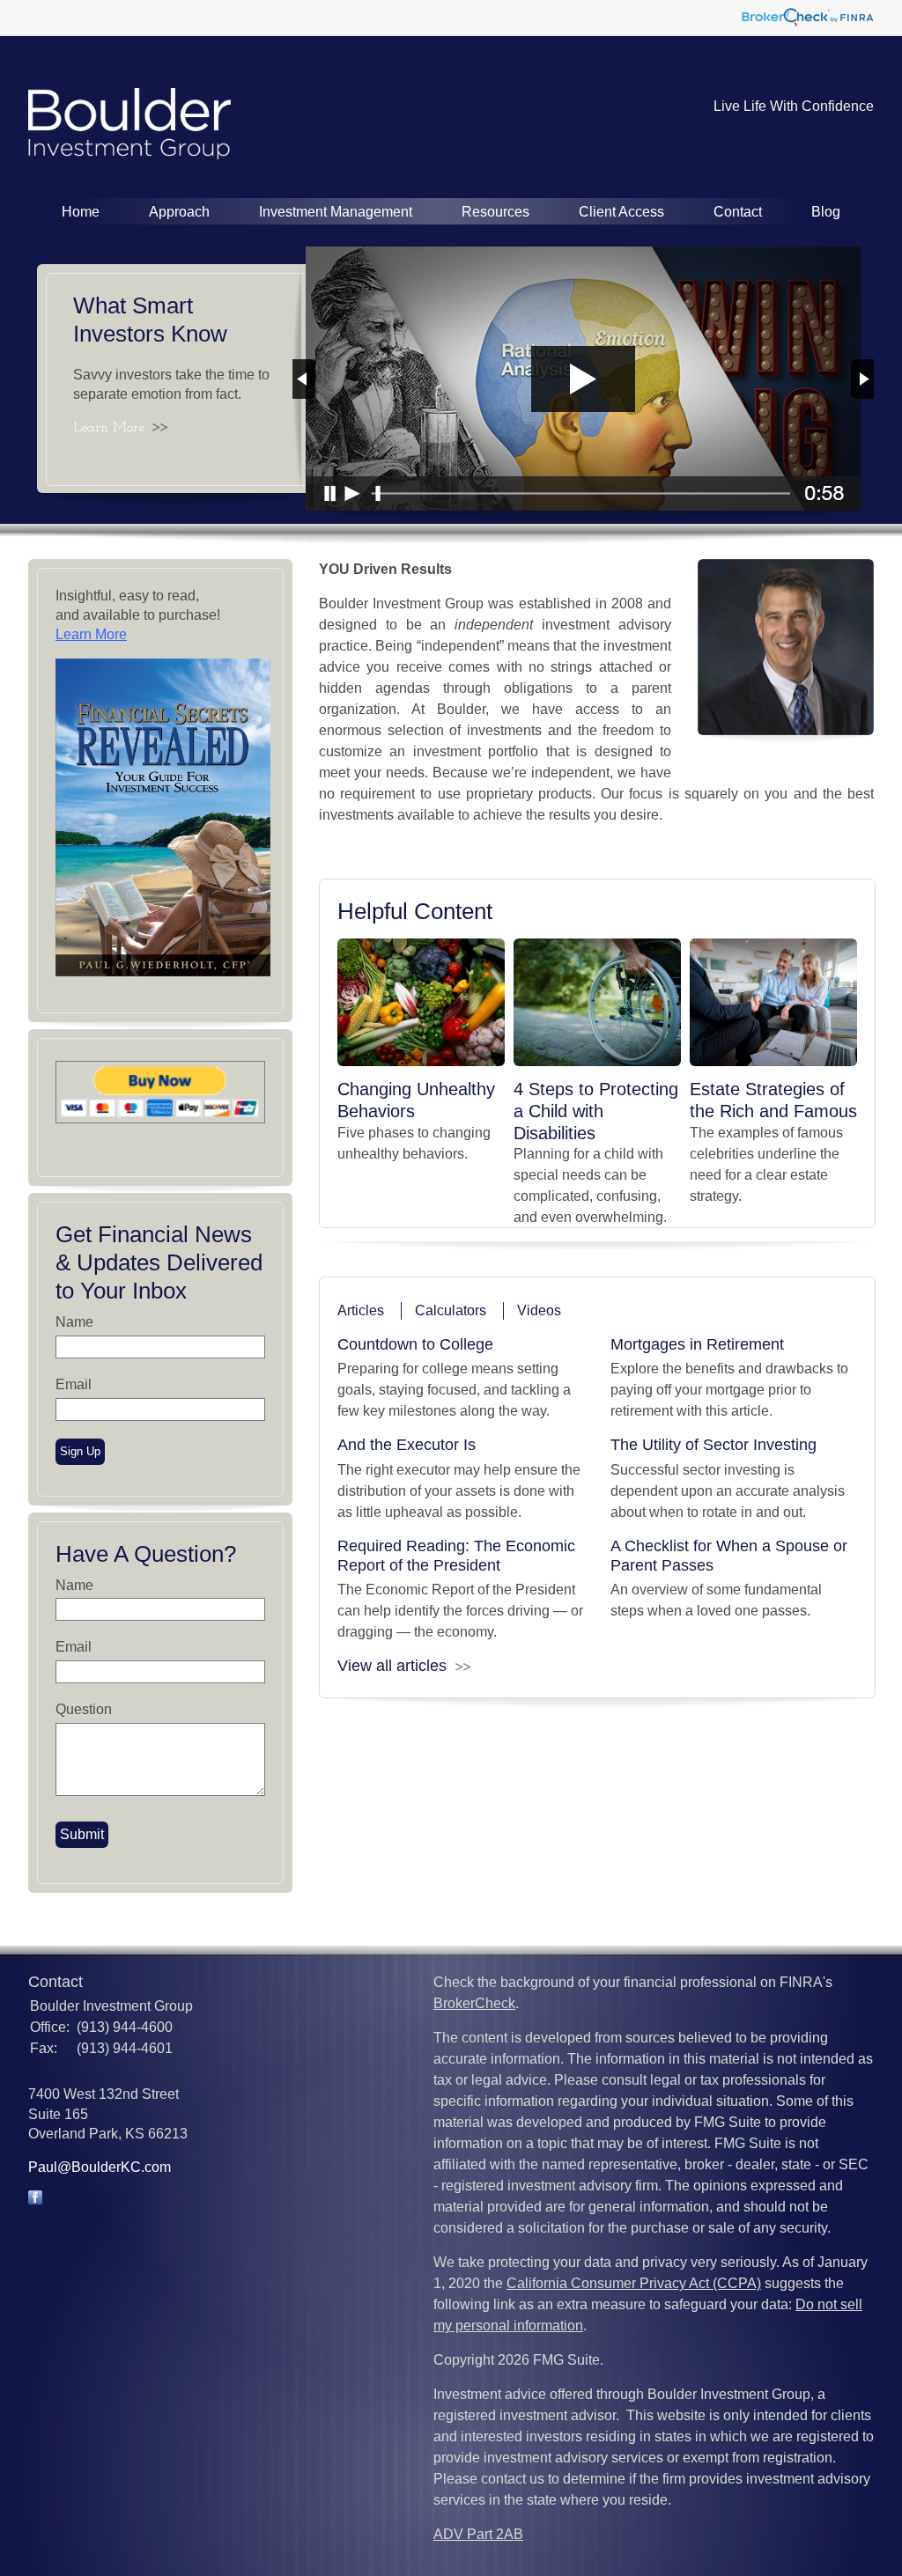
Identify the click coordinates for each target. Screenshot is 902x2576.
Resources (495, 212)
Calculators (451, 1310)
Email (74, 1384)
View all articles (392, 1666)
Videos (539, 1310)
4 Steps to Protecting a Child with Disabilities (596, 1111)
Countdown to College (415, 1344)
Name (74, 1322)
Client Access (621, 212)
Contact (738, 212)
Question (84, 1709)
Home (81, 212)
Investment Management (336, 212)
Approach (179, 212)
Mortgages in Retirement (697, 1344)
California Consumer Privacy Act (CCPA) (634, 2283)
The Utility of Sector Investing (713, 1445)
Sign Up (80, 1451)
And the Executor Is (407, 1445)
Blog (826, 212)
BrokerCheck (474, 2003)
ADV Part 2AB (478, 2534)
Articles (361, 1310)
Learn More (109, 428)
